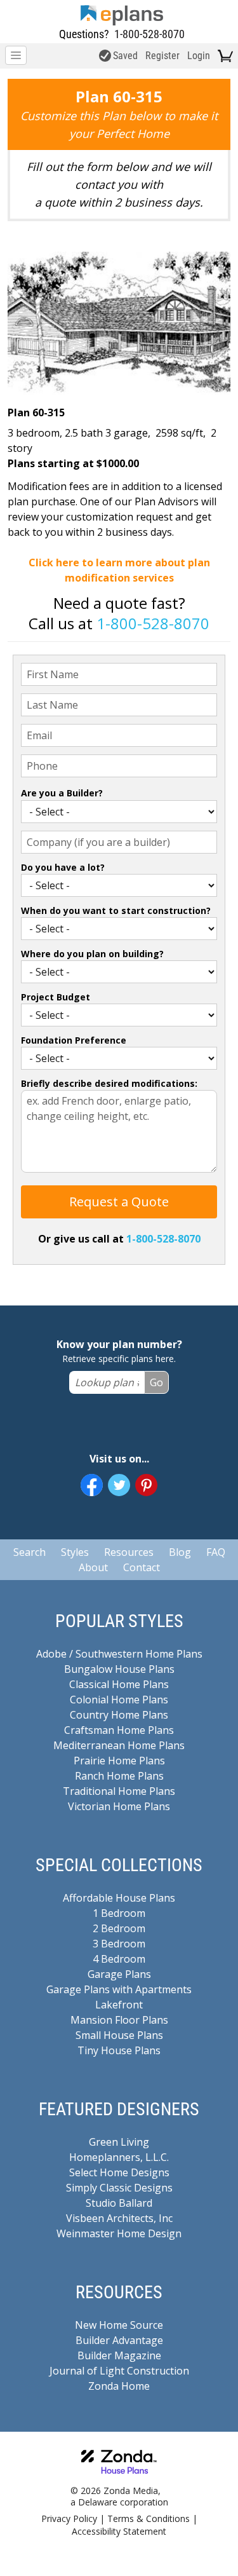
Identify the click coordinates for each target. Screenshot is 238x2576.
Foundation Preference (74, 1040)
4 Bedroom (119, 1959)
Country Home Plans (119, 1715)
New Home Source (119, 2325)
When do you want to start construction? (116, 910)
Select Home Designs (119, 2172)
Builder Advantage (119, 2340)
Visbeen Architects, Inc (119, 2218)
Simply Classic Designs (119, 2188)
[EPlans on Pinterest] (146, 1485)
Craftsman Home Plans (119, 1730)
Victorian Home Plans (119, 1806)
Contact (142, 1567)
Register (162, 56)
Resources (129, 1552)
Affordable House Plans (119, 1898)
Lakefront (119, 2005)
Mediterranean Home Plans (119, 1745)
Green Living (119, 2142)
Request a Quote (119, 1202)
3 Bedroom (119, 1944)
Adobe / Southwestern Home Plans (119, 1654)
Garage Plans (119, 1974)
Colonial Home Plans (119, 1700)
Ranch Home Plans (119, 1776)
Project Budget (56, 997)
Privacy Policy (69, 2518)
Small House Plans (119, 2035)
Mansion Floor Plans (119, 2020)
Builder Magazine (119, 2355)
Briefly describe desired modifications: (109, 1083)
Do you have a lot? (63, 867)
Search (30, 1552)
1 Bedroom (119, 1913)
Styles (75, 1552)
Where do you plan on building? (92, 954)
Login (199, 56)
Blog (180, 1552)
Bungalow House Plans (119, 1669)
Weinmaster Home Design (119, 2233)
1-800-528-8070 (149, 34)
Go (156, 1382)
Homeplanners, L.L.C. (119, 2157)
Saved (125, 56)
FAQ (216, 1552)
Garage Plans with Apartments (119, 1989)
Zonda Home (119, 2386)
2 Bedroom (119, 1928)
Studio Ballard (119, 2203)
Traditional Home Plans (119, 1791)
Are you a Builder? (62, 793)
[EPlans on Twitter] (119, 1485)
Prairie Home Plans (119, 1761)
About (93, 1567)
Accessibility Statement (119, 2531)
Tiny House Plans (119, 2050)
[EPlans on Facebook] (92, 1485)
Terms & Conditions (149, 2518)
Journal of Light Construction (119, 2371)
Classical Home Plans (119, 1684)
